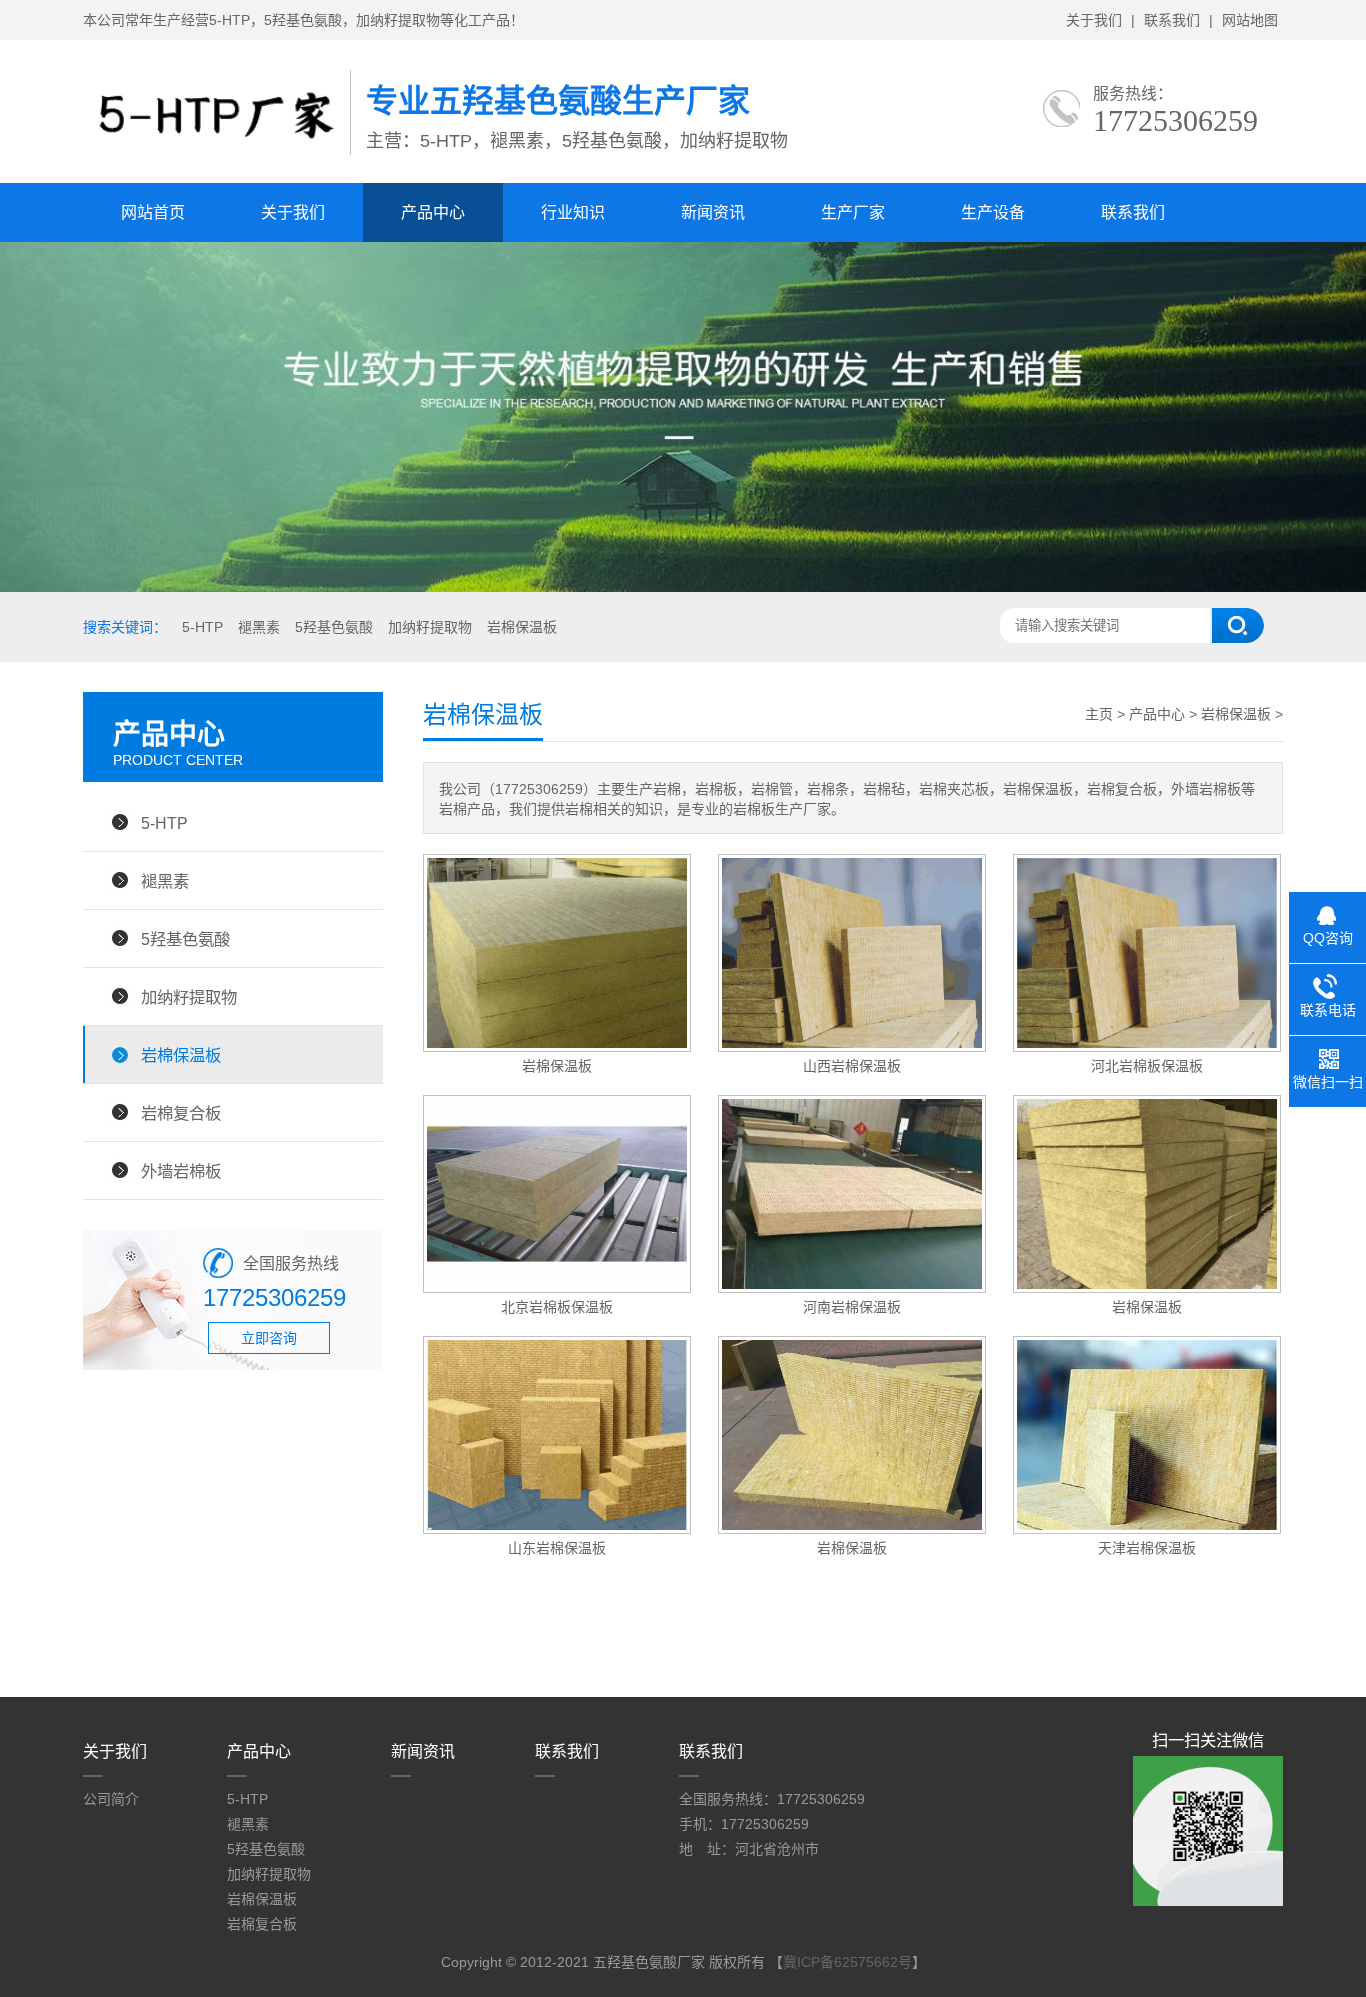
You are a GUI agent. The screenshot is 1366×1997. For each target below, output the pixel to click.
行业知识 (573, 212)
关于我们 (1094, 20)
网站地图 (1250, 20)
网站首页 (153, 212)
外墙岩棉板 (181, 1171)
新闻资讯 (713, 212)
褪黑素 (259, 627)
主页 (1099, 714)
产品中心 (433, 212)
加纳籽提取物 (430, 627)
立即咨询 (269, 1338)
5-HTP (202, 627)
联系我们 (1172, 20)
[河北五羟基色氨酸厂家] (216, 161)
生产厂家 (853, 212)
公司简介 (111, 1799)
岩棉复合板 (181, 1113)
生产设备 (993, 212)
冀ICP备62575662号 (847, 1962)
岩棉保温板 (522, 627)
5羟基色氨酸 (334, 627)
